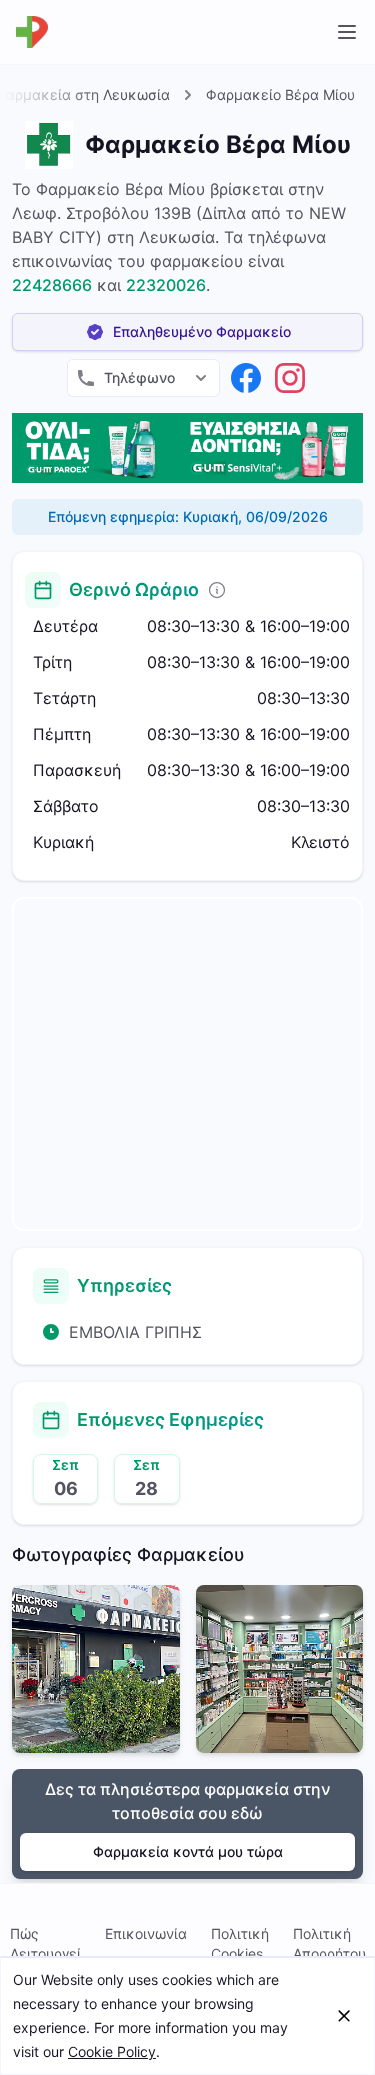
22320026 (166, 285)
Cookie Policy (112, 2051)
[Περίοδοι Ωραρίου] (217, 590)
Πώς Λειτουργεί (45, 1943)
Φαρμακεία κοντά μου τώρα (188, 1851)
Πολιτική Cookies (240, 1943)
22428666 (52, 285)
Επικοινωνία (146, 1933)
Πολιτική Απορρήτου (329, 1943)
